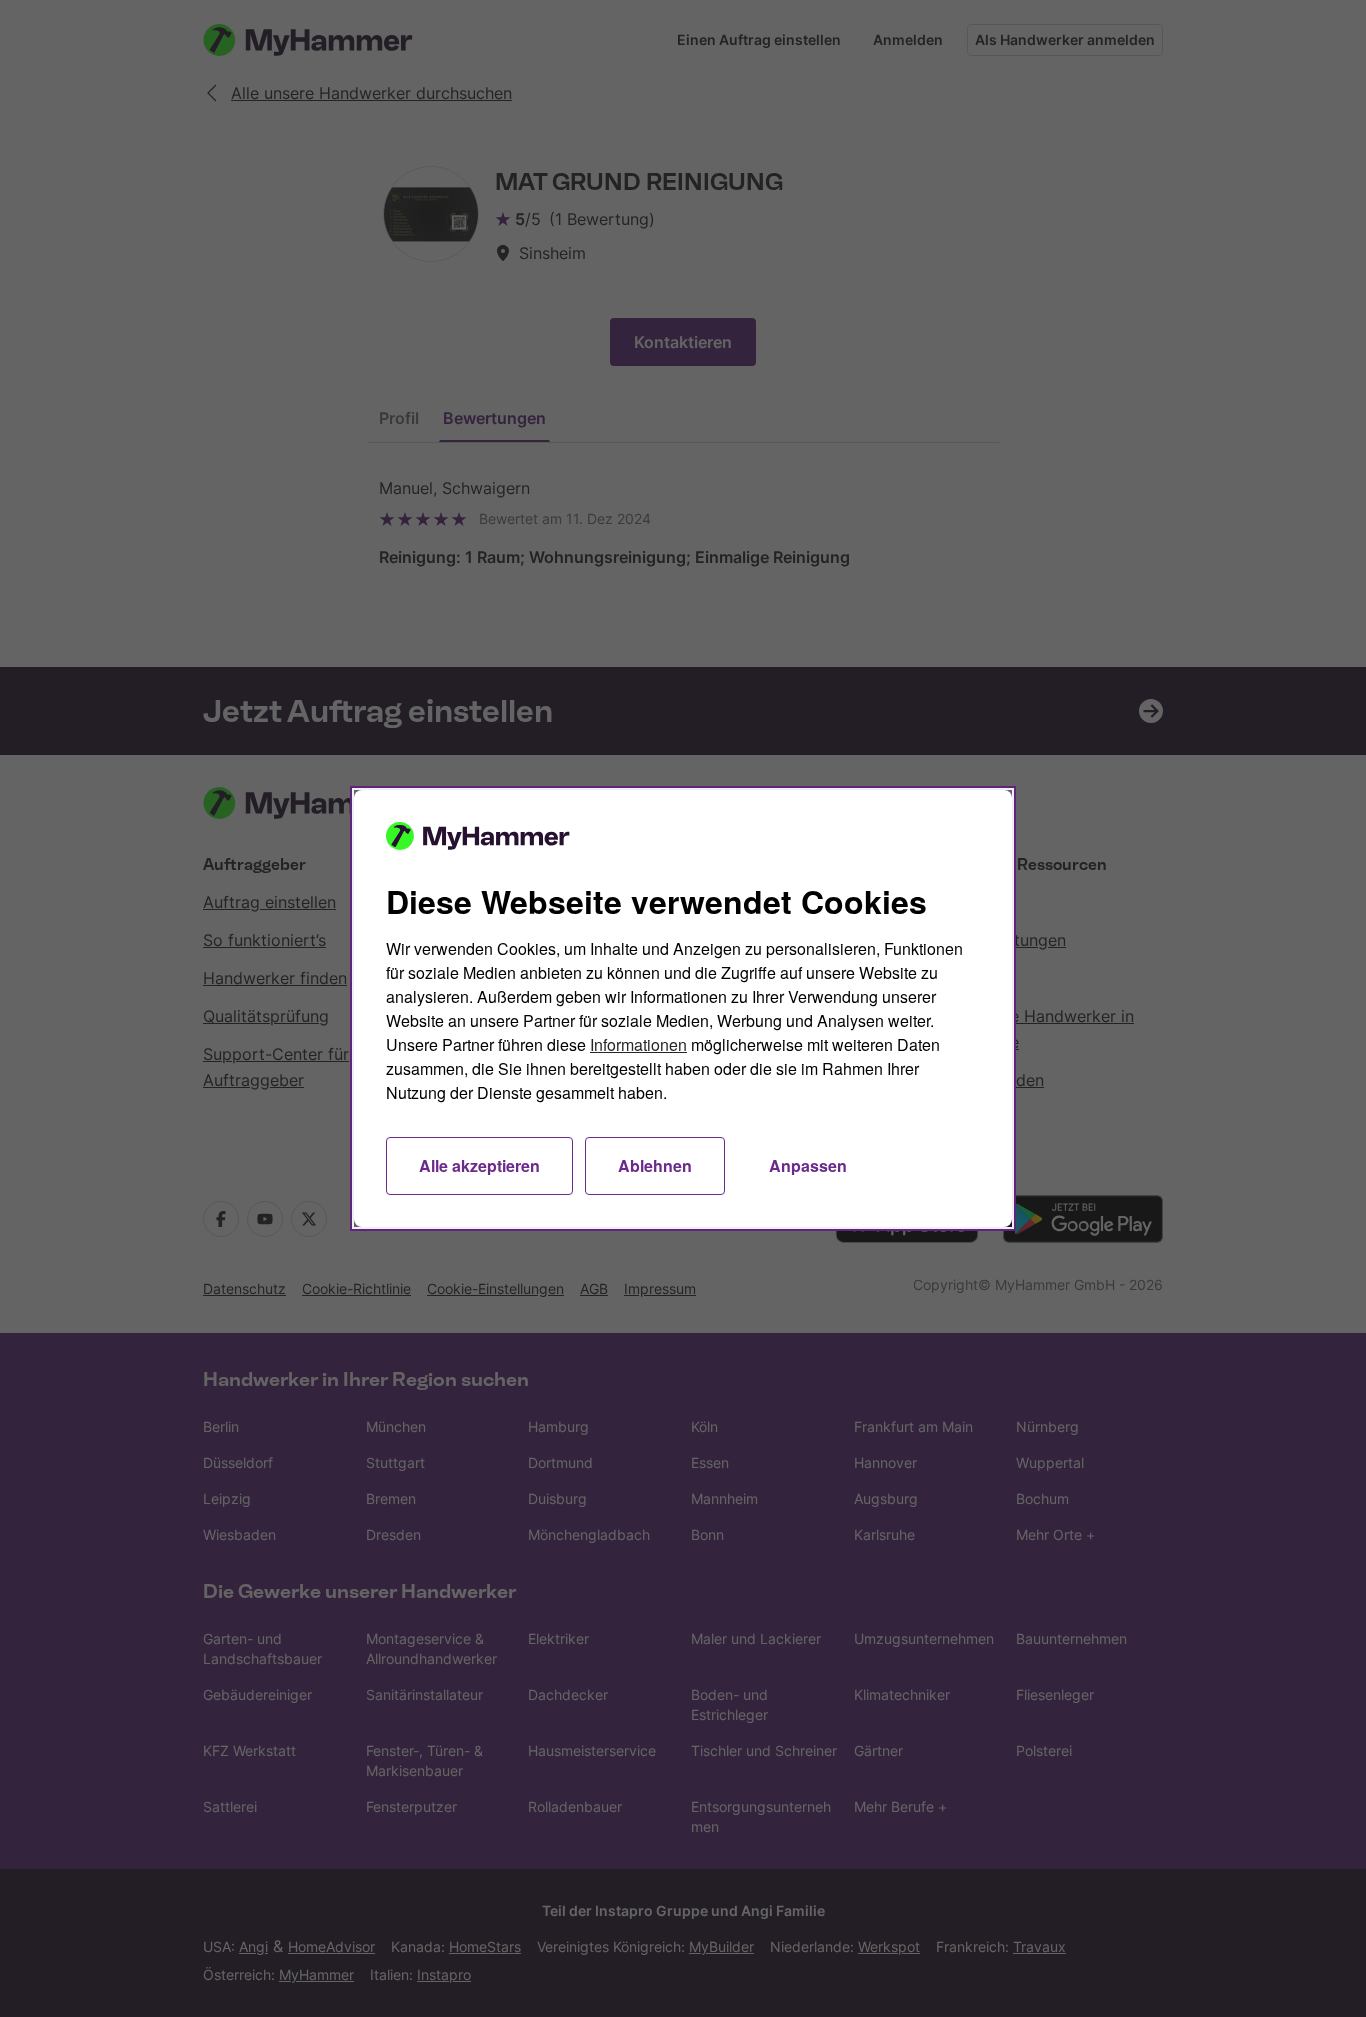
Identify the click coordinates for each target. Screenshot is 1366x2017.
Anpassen (808, 1165)
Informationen (638, 1044)
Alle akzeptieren (479, 1165)
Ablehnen (655, 1165)
